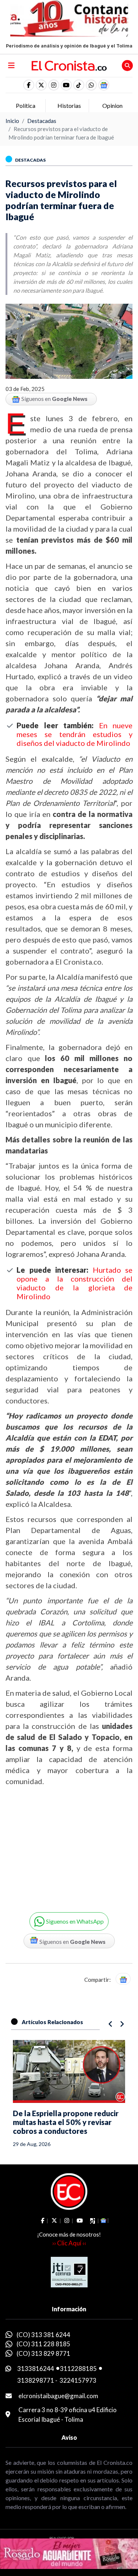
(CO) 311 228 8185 (43, 2344)
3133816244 (36, 2369)
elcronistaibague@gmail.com (58, 2396)
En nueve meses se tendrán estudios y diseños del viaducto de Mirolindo (75, 734)
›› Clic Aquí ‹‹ (69, 2243)
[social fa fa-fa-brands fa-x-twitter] (41, 85)
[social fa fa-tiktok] (79, 85)
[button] (91, 85)
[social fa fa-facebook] (29, 85)
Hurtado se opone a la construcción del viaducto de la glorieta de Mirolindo (75, 1283)
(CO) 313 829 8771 (43, 2353)
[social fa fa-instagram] (54, 85)
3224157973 (78, 2380)
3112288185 (78, 2369)
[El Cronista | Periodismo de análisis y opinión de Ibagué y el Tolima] (69, 65)
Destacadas (42, 121)
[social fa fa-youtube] (66, 85)
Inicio (12, 121)
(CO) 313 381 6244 (43, 2335)
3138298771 (36, 2380)
